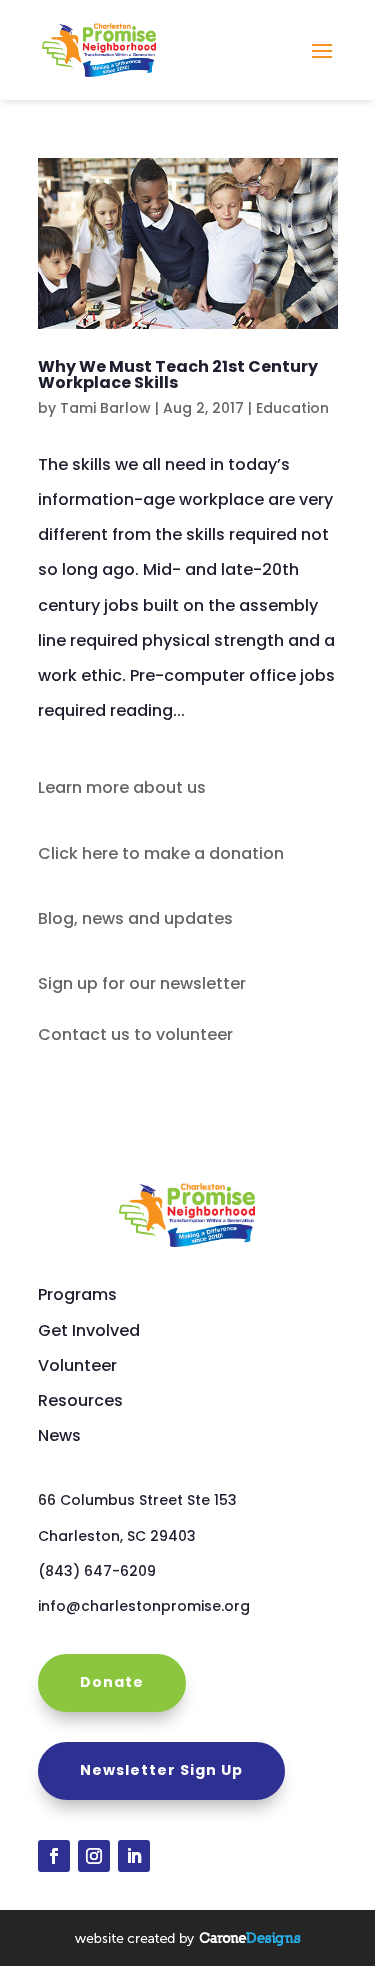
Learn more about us (122, 787)
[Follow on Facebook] (54, 1856)
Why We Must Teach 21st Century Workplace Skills (178, 374)
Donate (112, 1682)
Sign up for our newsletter (142, 983)
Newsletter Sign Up (161, 1770)
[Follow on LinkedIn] (134, 1856)
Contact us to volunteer (135, 1034)
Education (292, 408)
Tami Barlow (105, 408)
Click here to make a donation (161, 853)
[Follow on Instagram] (94, 1856)
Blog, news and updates (135, 918)
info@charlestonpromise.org (144, 1606)
